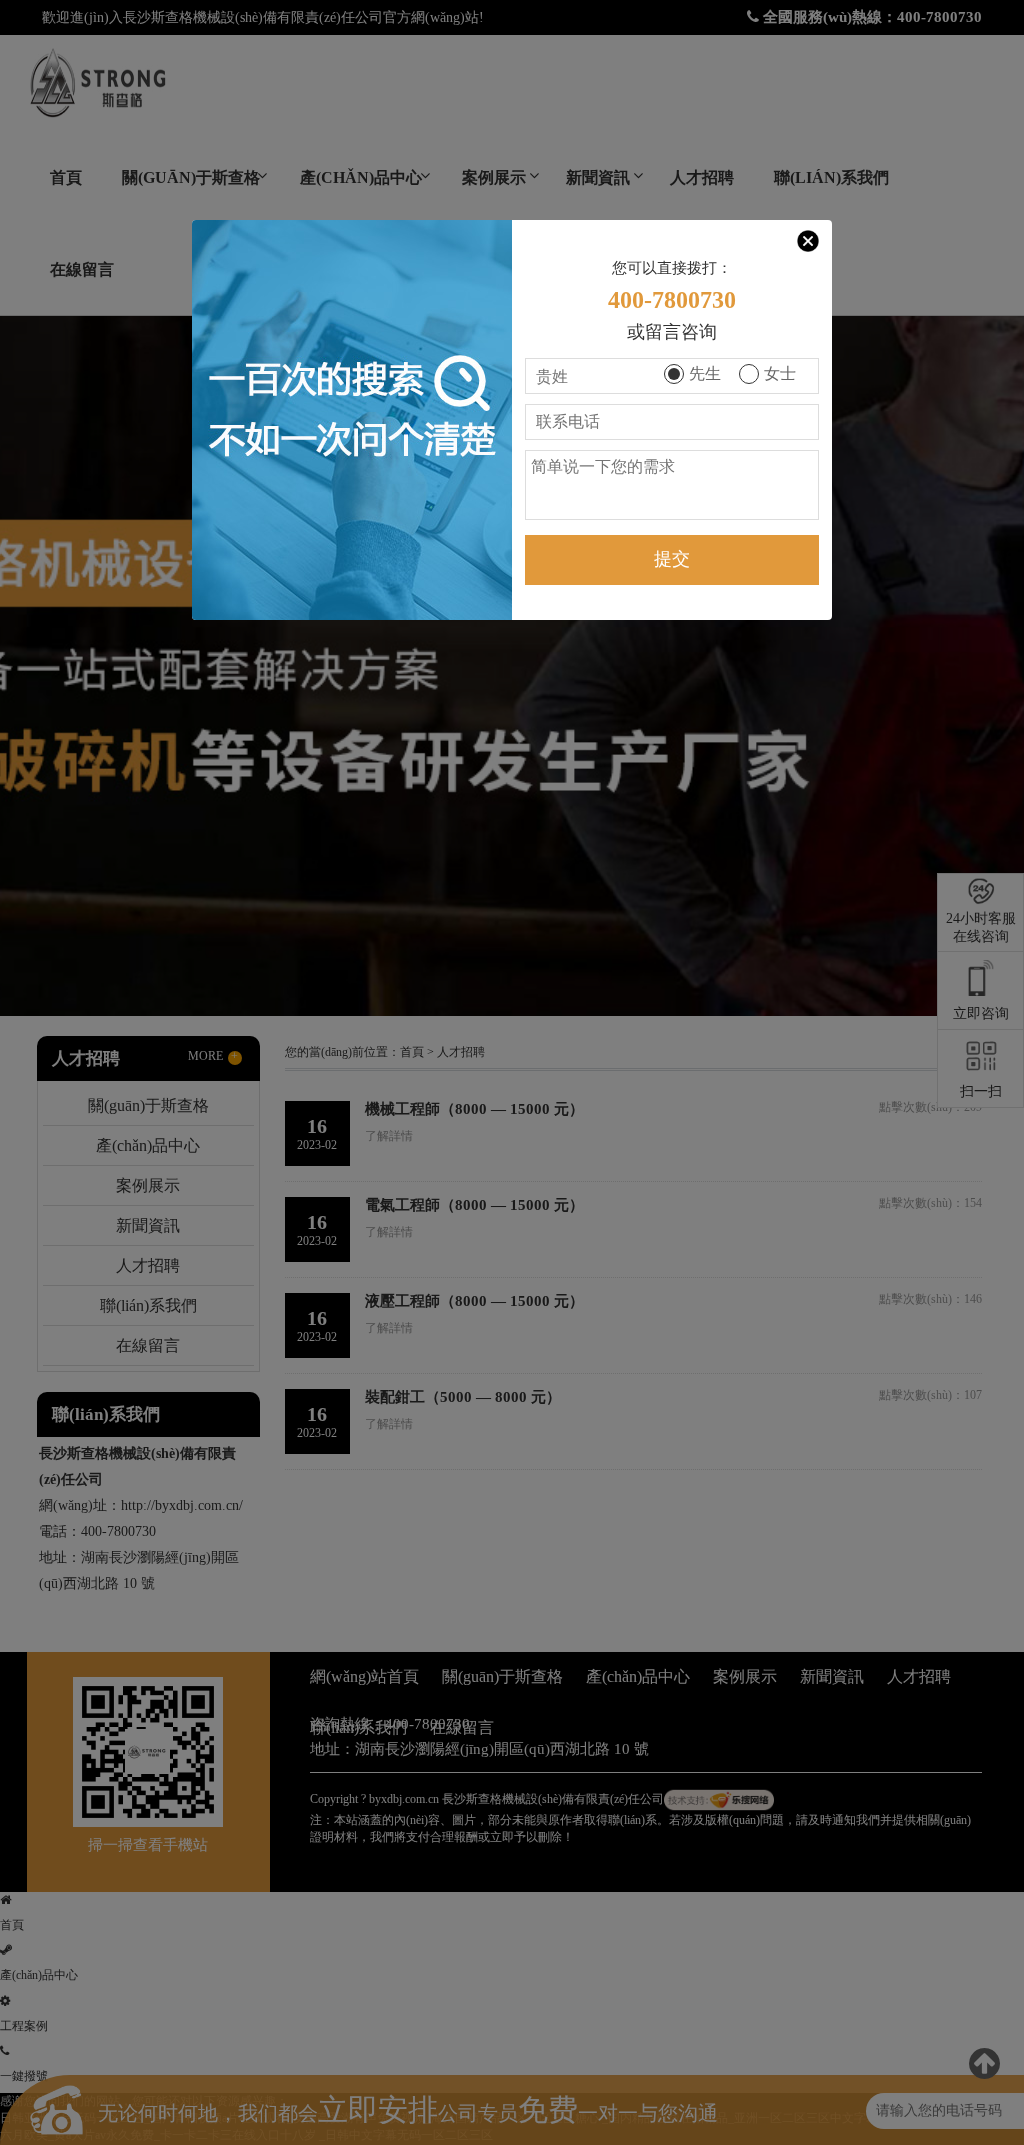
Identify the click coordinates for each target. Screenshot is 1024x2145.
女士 (780, 373)
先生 (705, 373)
